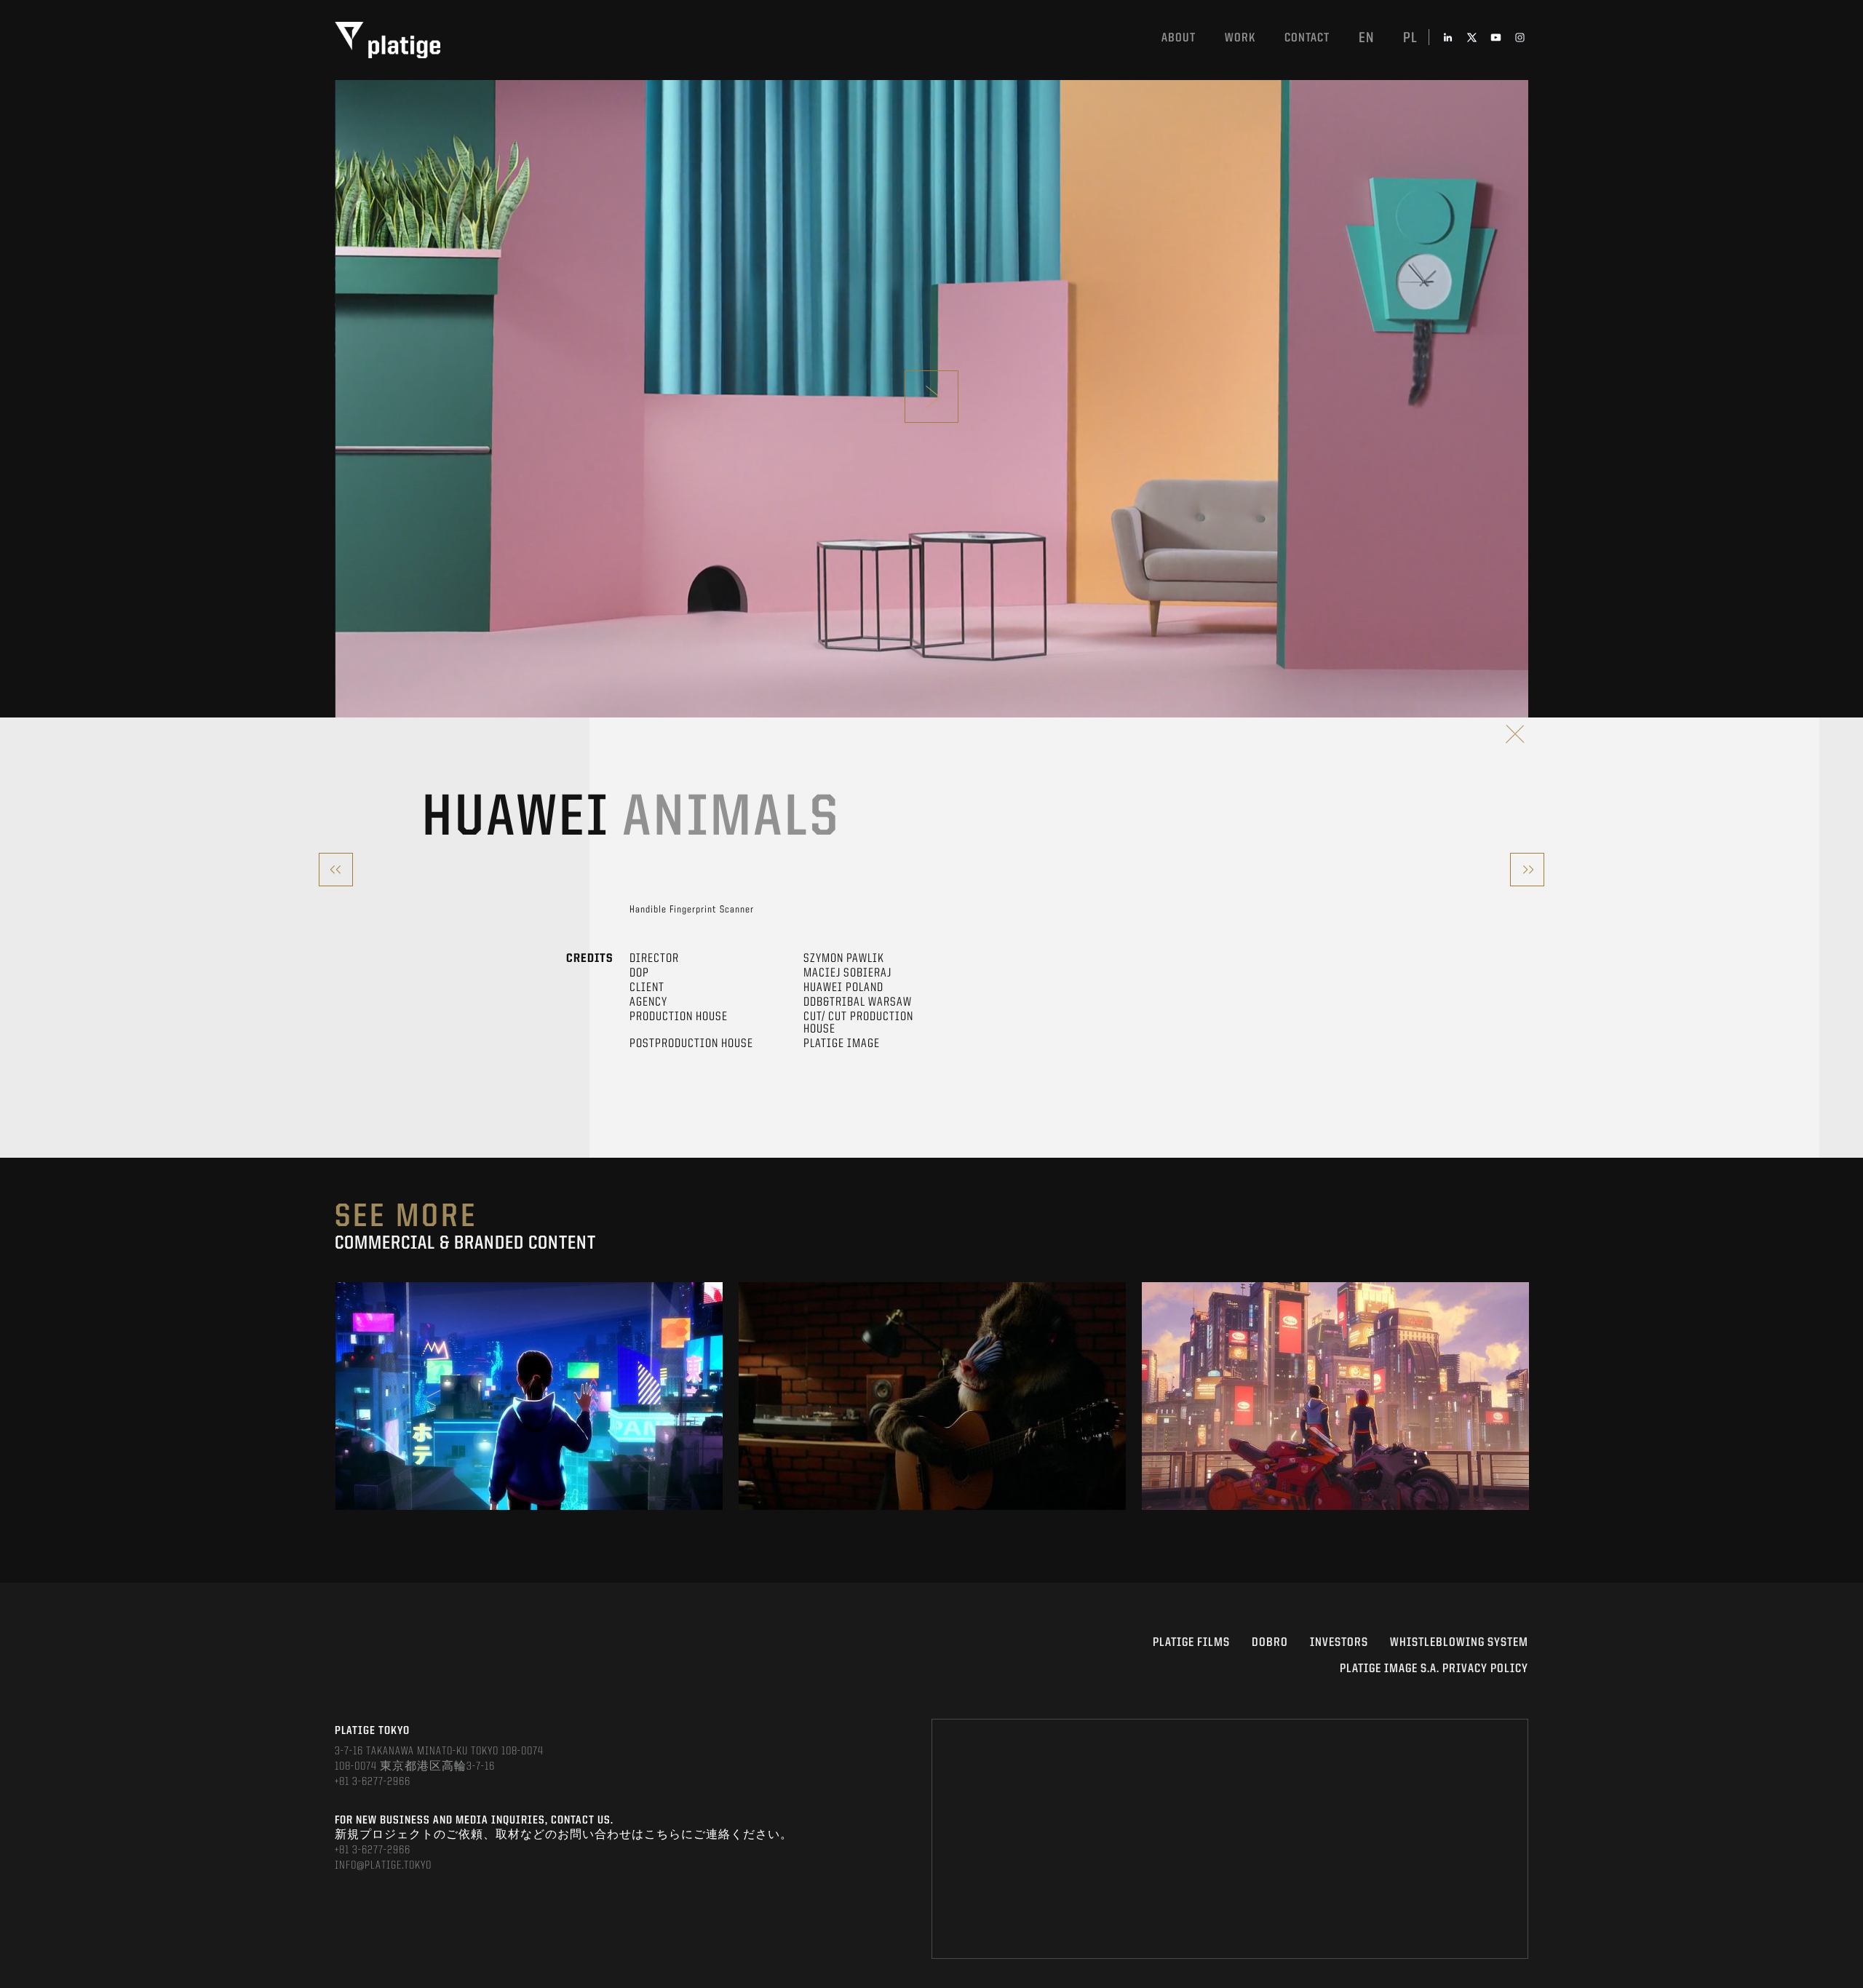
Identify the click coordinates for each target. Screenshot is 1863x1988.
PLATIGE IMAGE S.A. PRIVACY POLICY (1434, 1669)
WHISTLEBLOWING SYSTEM (1459, 1643)
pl (1410, 39)
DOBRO (1270, 1643)
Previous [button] (336, 1396)
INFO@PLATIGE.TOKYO (383, 1866)
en (1366, 39)
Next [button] (1527, 1396)
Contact (1307, 38)
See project (529, 1429)
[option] (529, 1396)
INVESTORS (1339, 1643)
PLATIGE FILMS (1191, 1643)
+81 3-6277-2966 (373, 1782)
